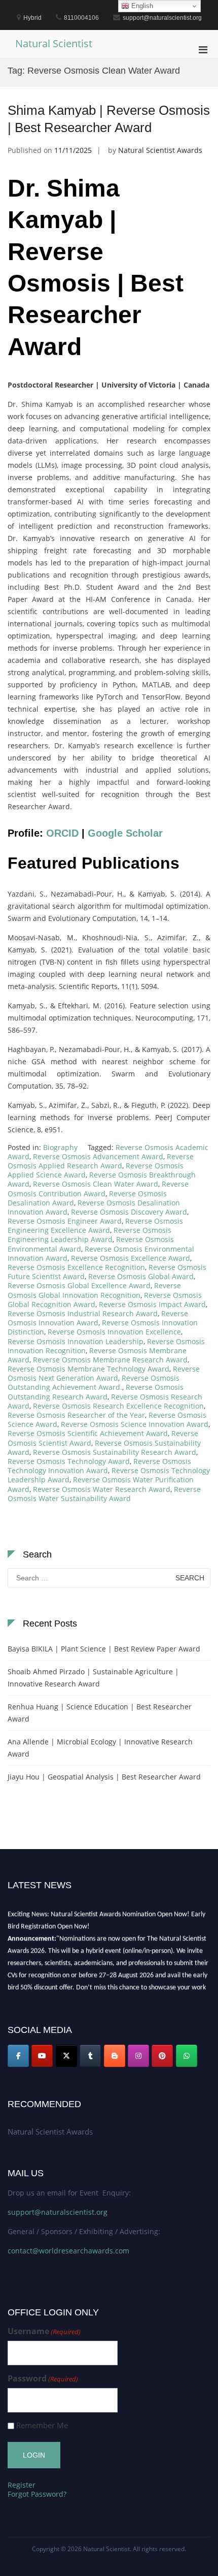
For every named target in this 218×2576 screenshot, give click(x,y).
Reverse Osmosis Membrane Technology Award (88, 1369)
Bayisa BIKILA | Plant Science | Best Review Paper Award (104, 1649)
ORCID (62, 833)
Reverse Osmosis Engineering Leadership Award (89, 1235)
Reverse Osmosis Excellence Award (131, 1258)
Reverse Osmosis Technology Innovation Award (99, 1466)
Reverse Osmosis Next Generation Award (104, 1373)
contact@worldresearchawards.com (68, 2251)
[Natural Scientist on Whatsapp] (187, 2056)
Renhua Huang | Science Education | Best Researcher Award (100, 1713)
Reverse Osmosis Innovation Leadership (76, 1341)
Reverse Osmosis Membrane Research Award (110, 1360)
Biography (60, 1147)
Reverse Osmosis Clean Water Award (96, 1184)
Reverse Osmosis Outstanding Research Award (96, 1392)
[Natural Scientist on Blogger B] (115, 2056)
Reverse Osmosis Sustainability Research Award (115, 1452)
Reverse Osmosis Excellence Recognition (76, 1267)
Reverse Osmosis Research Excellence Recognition (118, 1406)
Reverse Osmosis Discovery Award (129, 1212)
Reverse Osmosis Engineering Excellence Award (95, 1226)
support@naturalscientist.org (58, 2212)
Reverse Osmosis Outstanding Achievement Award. (94, 1382)
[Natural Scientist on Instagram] (138, 2056)
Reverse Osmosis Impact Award (152, 1304)
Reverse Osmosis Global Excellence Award (79, 1285)
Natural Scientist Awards (160, 150)
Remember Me (42, 2425)
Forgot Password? (37, 2494)
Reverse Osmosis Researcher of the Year (76, 1415)
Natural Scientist (54, 43)
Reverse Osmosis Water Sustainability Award (104, 1494)
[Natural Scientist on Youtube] (42, 2056)
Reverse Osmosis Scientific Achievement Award (88, 1433)
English (141, 6)
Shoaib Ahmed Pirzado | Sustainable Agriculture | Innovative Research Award (93, 1678)
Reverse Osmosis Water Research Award (102, 1489)
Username (44, 2331)
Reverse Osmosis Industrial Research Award (83, 1313)
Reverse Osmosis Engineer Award (65, 1221)
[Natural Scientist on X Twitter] (66, 2056)
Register (22, 2485)
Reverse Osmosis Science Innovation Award (135, 1424)
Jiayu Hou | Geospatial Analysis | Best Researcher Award (104, 1777)
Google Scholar (125, 833)
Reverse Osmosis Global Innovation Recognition (94, 1290)
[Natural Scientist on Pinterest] (162, 2056)
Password (43, 2379)
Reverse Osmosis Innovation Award (98, 1318)
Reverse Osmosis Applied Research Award (101, 1161)
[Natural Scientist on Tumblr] (90, 2056)
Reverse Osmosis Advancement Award (98, 1156)
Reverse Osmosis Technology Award (69, 1461)
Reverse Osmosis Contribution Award (98, 1188)
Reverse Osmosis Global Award (141, 1276)
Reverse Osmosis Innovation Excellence (114, 1332)
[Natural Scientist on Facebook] (18, 2056)
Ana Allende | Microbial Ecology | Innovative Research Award (100, 1748)
